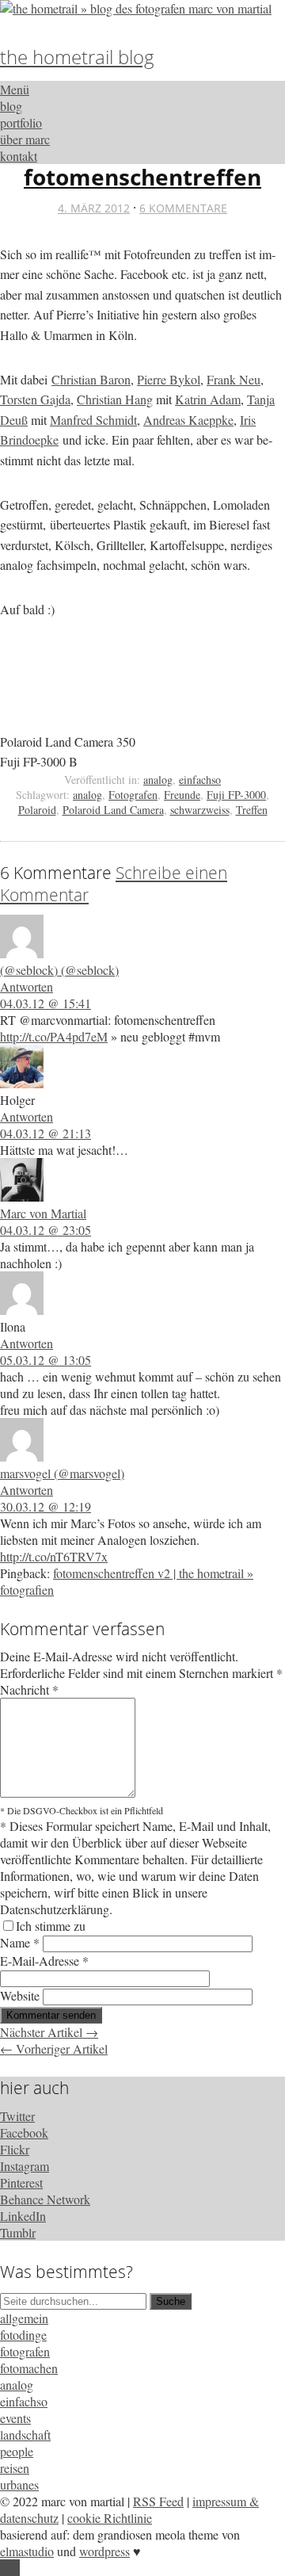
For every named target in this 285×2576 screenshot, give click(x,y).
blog (11, 106)
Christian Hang (115, 399)
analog (158, 780)
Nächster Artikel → (49, 2032)
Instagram (25, 2166)
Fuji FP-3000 (236, 795)
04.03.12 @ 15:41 (46, 1003)
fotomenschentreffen (142, 177)
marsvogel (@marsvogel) (62, 1473)
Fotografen (133, 795)
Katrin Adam (208, 399)
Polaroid (37, 810)
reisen (15, 2468)
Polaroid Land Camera (113, 810)
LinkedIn (23, 2216)
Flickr (15, 2149)
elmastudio (27, 2551)
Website (20, 1995)
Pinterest (21, 2182)
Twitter (17, 2116)
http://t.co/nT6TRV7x (54, 1556)
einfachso (200, 780)
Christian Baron (91, 379)
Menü (15, 89)
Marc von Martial (43, 1213)
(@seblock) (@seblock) (59, 970)
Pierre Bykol (169, 379)
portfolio (21, 122)
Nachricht (29, 1689)
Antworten (27, 986)
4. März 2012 (94, 208)
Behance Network (45, 2199)
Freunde (182, 795)
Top (10, 2568)
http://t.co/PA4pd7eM (54, 1036)
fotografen (25, 2351)
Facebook (24, 2133)
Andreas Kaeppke (188, 420)
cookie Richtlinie (110, 2518)
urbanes (19, 2484)
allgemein (24, 2318)
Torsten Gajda (35, 399)
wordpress (104, 2551)
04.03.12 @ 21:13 (46, 1133)
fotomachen (29, 2368)
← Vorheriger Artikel (54, 2049)
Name (20, 1942)
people (17, 2451)
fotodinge (23, 2335)
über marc (25, 139)
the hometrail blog (77, 57)
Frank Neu (234, 379)
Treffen (252, 810)
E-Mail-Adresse (44, 1961)
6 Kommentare (183, 208)
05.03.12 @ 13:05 (46, 1360)
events (15, 2418)
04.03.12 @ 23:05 (46, 1230)
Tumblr (18, 2232)
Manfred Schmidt (93, 420)
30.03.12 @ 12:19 (46, 1506)
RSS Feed (158, 2501)
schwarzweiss (200, 810)
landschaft (25, 2435)
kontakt (19, 156)
